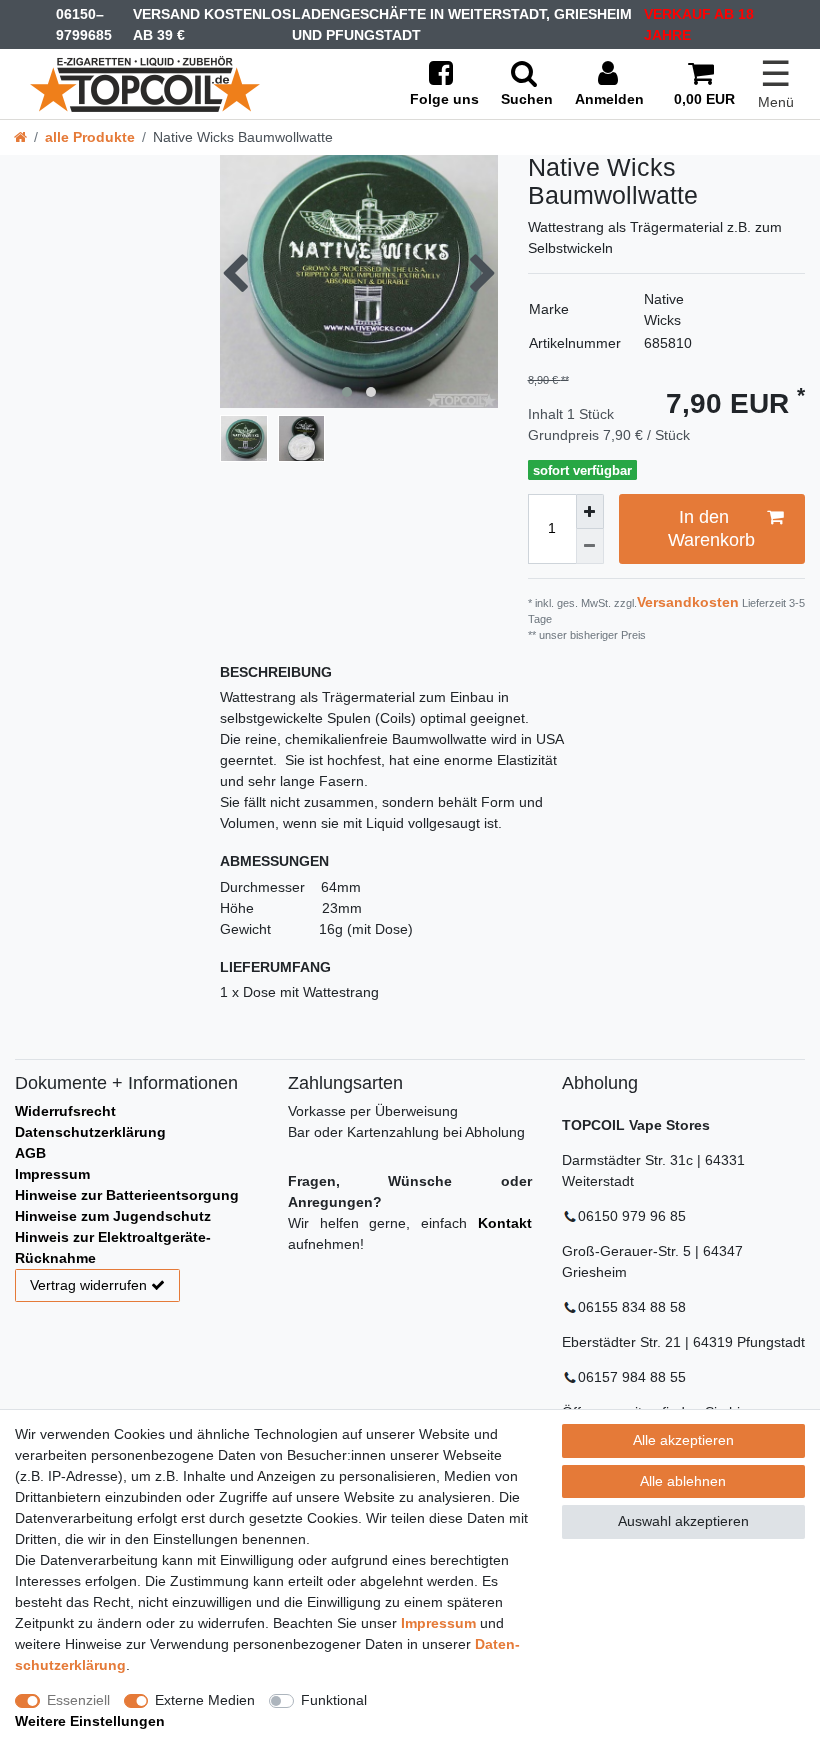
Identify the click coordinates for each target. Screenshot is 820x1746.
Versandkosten (688, 602)
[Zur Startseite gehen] (20, 137)
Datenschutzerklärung (90, 1132)
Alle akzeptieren (683, 1440)
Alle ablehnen (683, 1481)
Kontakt (505, 1223)
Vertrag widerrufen (88, 1285)
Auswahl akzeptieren (683, 1521)
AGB (30, 1153)
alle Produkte (90, 137)
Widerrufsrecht (65, 1111)
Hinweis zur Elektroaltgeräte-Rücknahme (113, 1247)
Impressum (52, 1174)
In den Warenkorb (711, 528)
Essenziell (78, 1700)
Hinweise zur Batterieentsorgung (127, 1195)
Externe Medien (205, 1700)
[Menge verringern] (590, 546)
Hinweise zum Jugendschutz (113, 1216)
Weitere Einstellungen (90, 1721)
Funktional (334, 1700)
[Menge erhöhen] (590, 511)
